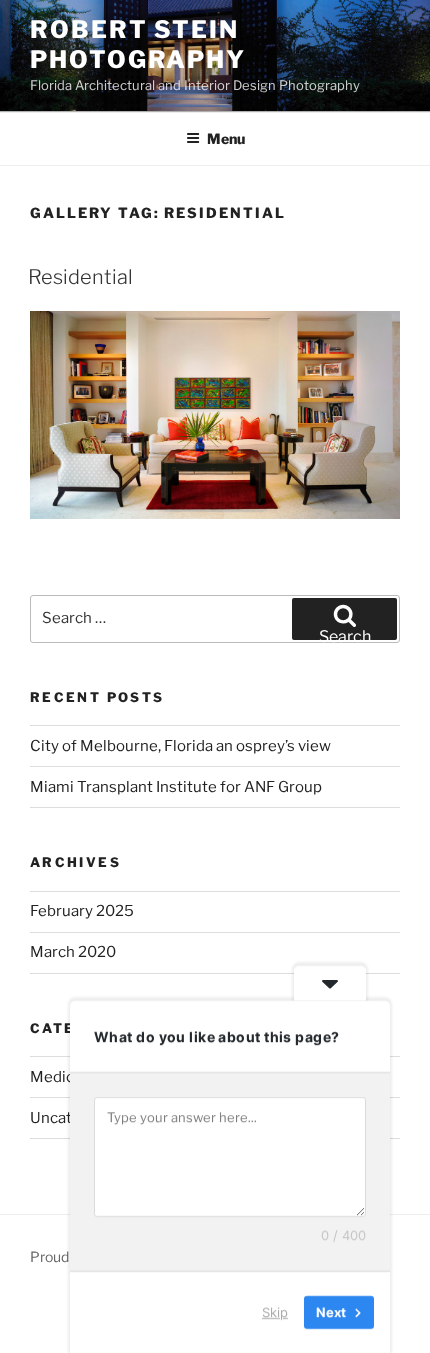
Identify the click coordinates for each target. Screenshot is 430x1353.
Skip (275, 1312)
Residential (80, 277)
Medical (58, 1077)
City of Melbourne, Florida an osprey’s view (180, 746)
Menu (226, 138)
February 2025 (82, 911)
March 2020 (73, 952)
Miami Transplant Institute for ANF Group (176, 787)
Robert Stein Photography (138, 44)
